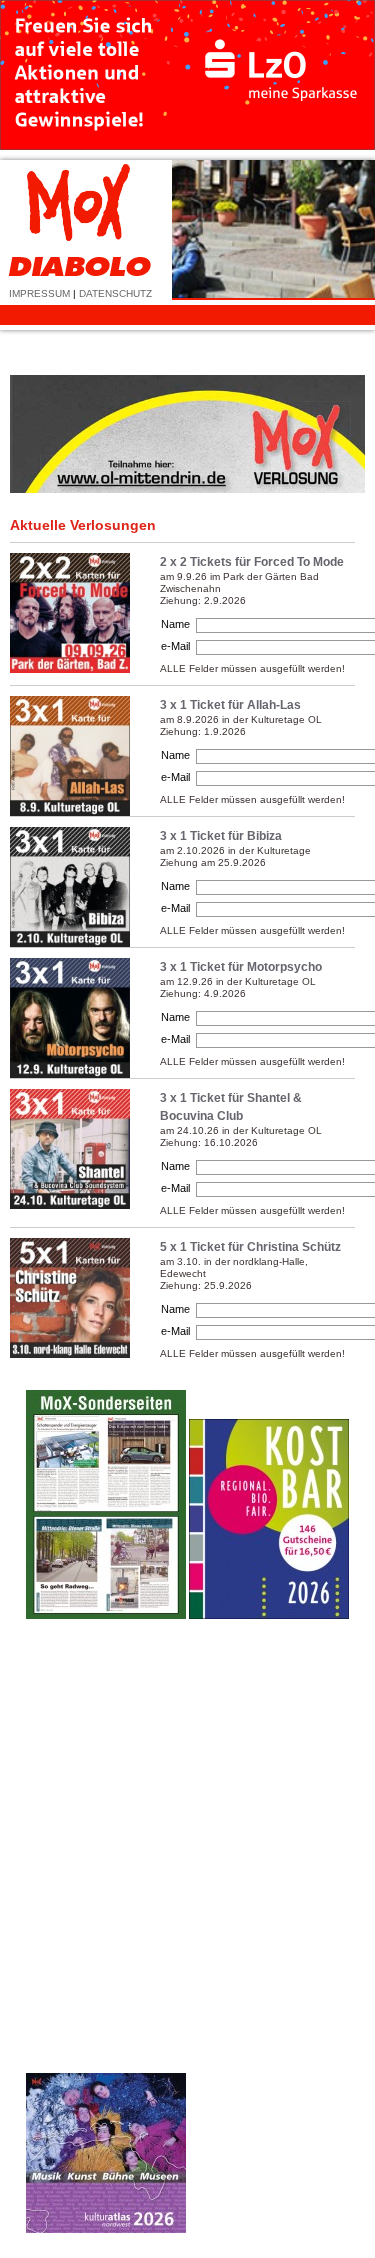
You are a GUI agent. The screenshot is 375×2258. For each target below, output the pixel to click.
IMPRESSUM (39, 293)
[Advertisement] (269, 1933)
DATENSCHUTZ (115, 293)
